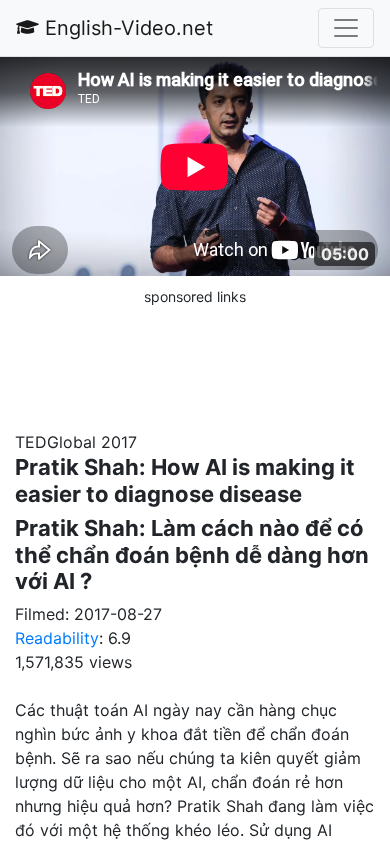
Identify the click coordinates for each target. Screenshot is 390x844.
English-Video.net (126, 28)
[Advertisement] (195, 358)
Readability (57, 638)
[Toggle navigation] (346, 28)
